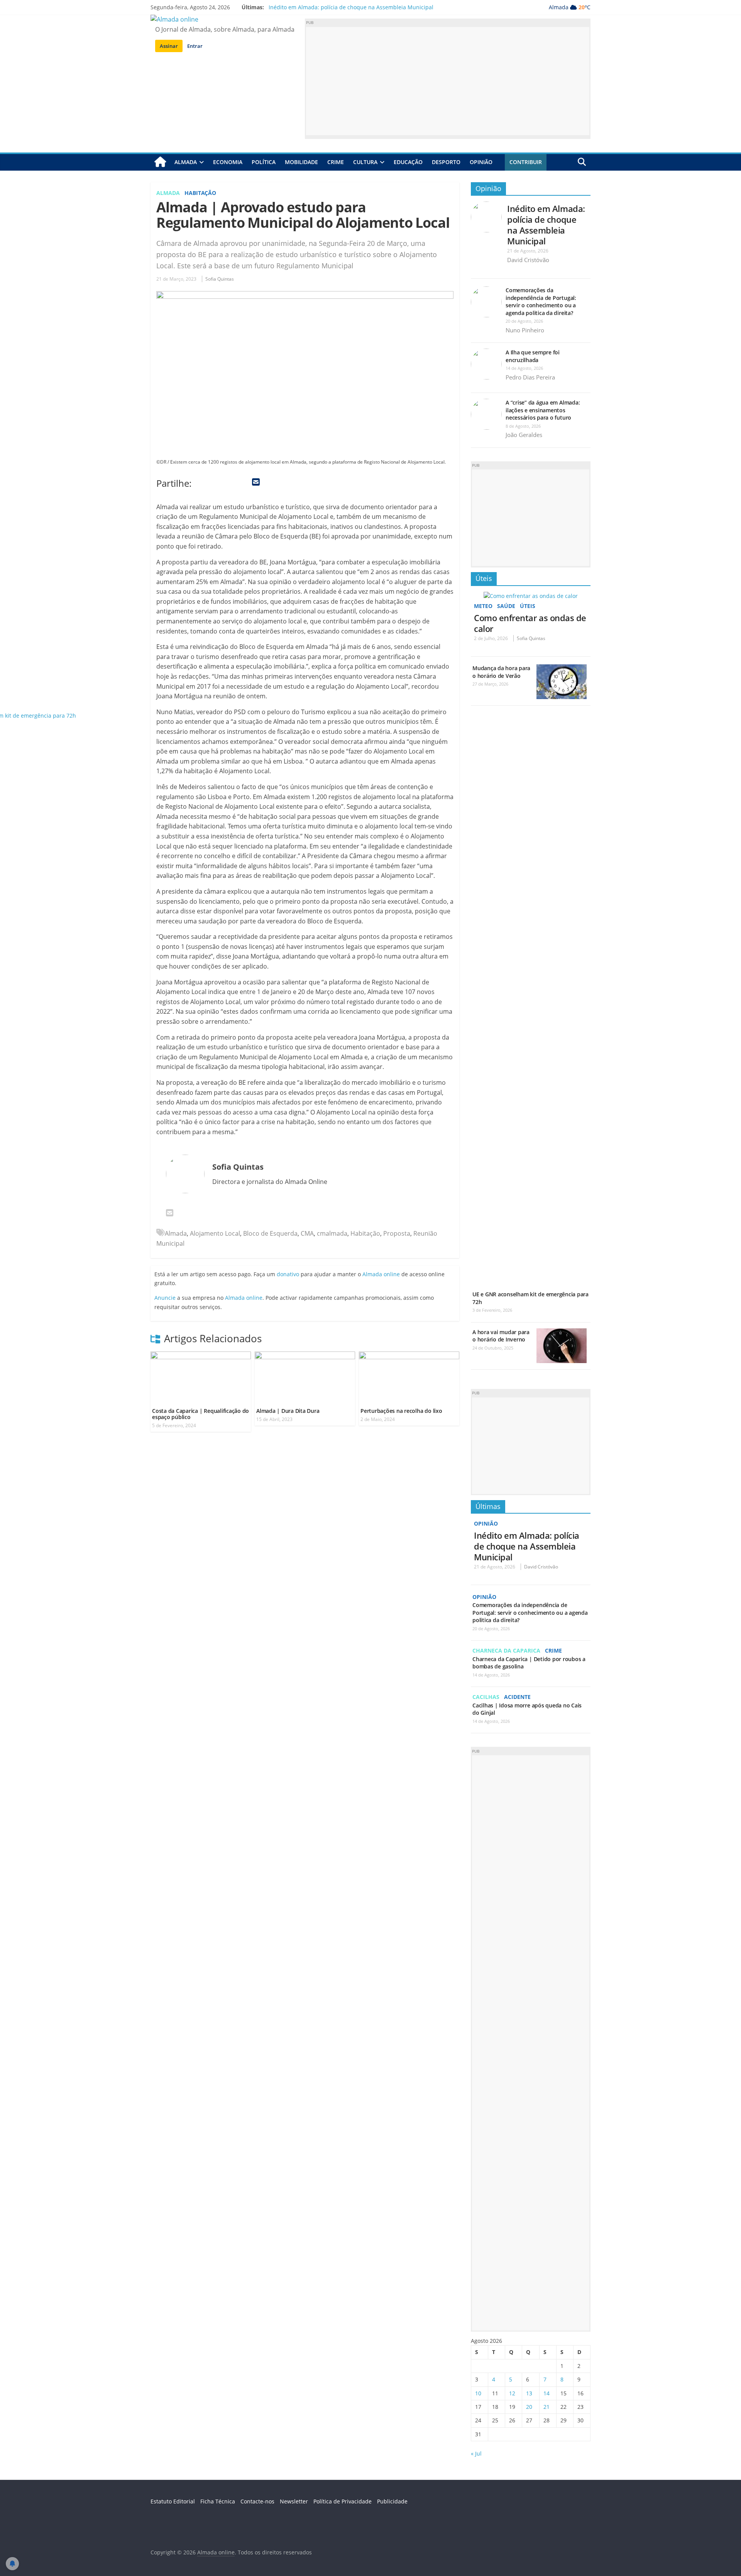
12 (512, 2393)
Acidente (517, 1697)
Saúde (506, 606)
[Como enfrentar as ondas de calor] (531, 596)
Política (264, 162)
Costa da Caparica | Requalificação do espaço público (200, 1414)
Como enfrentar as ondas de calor (530, 623)
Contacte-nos (257, 2501)
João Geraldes (524, 435)
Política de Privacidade (343, 2501)
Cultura (365, 162)
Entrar (195, 46)
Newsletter (294, 2501)
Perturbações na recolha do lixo (401, 1411)
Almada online (244, 1298)
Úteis (484, 578)
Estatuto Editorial (173, 2501)
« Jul (476, 2453)
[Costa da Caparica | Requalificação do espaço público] (201, 1356)
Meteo (483, 606)
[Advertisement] (448, 81)
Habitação (200, 193)
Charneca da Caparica (506, 1650)
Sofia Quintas (220, 279)
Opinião (481, 162)
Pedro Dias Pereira (530, 377)
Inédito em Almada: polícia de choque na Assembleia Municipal (351, 7)
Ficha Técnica (218, 2501)
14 (546, 2393)
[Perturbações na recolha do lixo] (409, 1356)
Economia (228, 162)
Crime (336, 162)
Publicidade (392, 2501)
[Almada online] (160, 162)
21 (546, 2407)
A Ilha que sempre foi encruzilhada (533, 356)
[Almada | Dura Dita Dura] (305, 1356)
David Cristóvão (528, 260)
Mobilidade (301, 162)
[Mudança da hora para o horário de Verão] (562, 668)
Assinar (169, 46)
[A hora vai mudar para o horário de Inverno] (562, 1332)
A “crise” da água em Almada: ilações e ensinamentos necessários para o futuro (543, 410)
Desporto (446, 162)
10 (478, 2393)
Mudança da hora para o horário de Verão (501, 672)
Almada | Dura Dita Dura (288, 1411)
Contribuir (526, 162)
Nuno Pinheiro (525, 330)
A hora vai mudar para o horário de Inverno (501, 1336)
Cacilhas (486, 1697)
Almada (186, 162)
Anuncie (165, 1298)
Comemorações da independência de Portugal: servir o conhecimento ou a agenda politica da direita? (541, 301)
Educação (408, 162)
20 (529, 2407)
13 (529, 2393)
